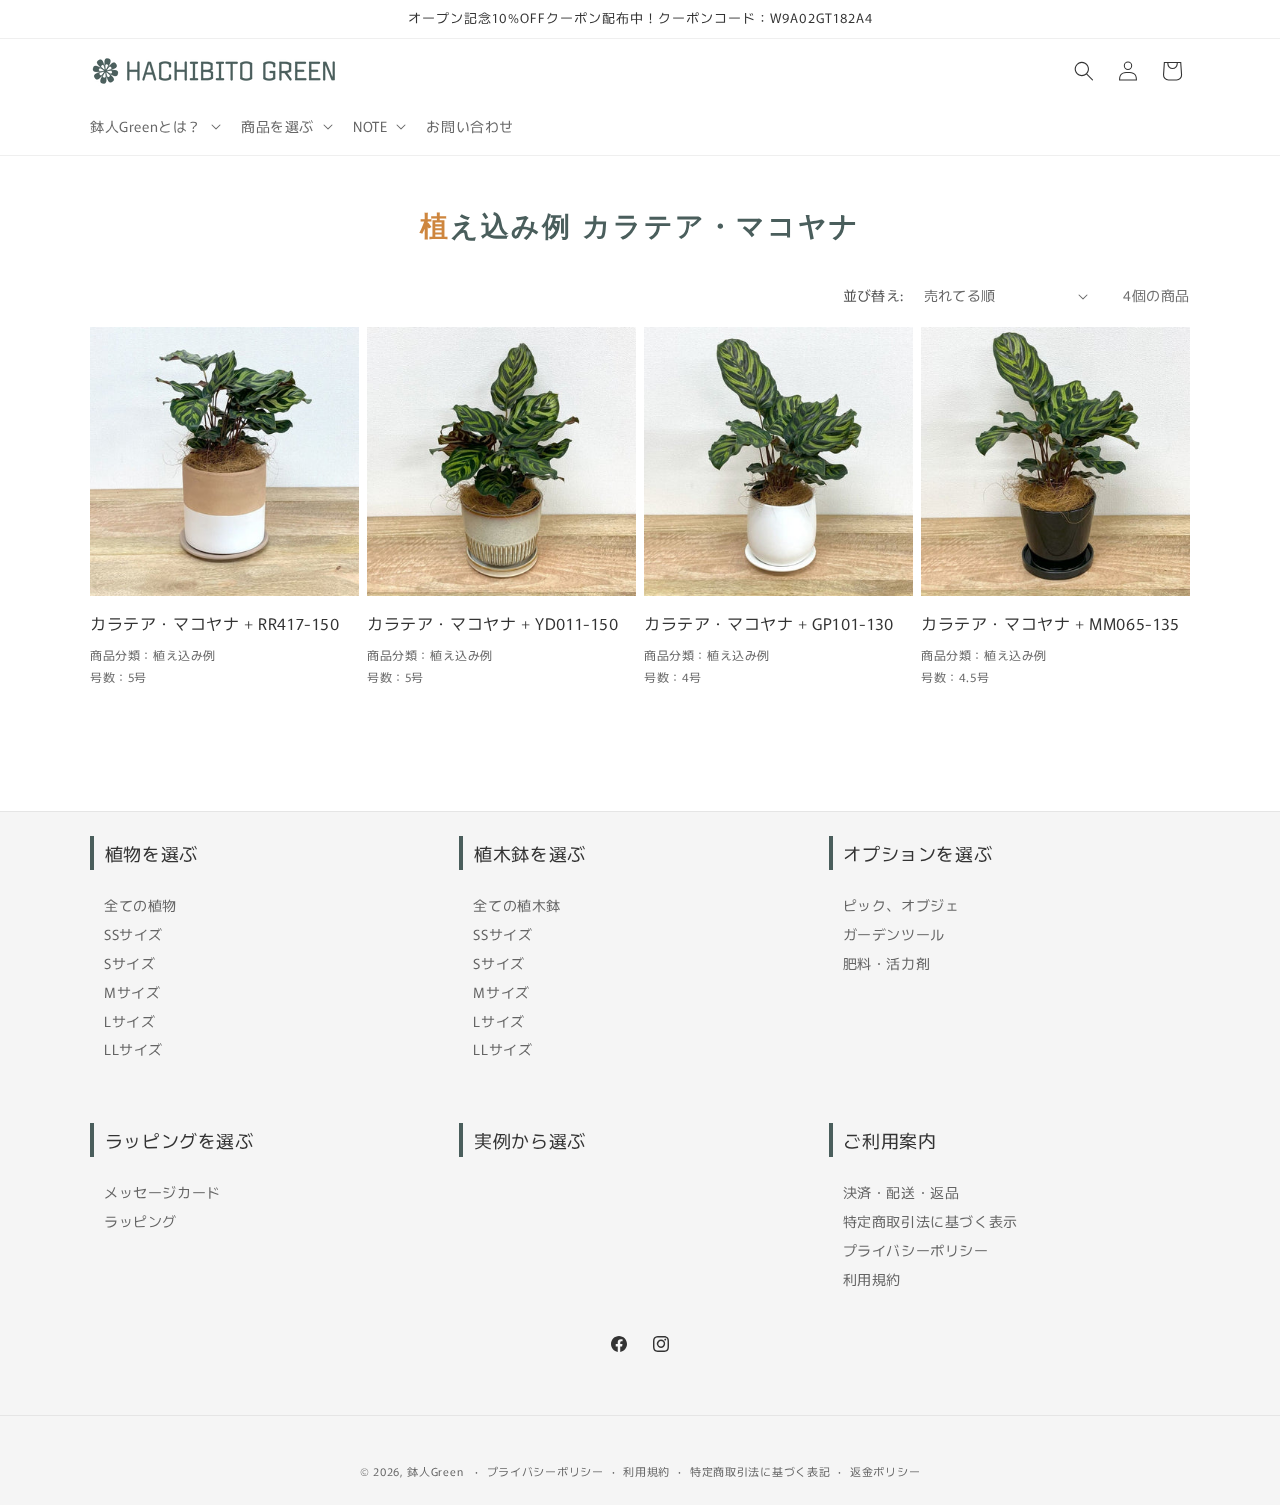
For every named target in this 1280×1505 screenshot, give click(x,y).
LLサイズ (133, 1049)
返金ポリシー (885, 1470)
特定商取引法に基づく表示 (930, 1221)
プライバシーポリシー (916, 1250)
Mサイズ (132, 992)
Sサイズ (129, 963)
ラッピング (140, 1221)
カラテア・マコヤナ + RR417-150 (215, 623)
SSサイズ (133, 934)
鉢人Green (435, 1471)
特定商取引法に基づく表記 (760, 1470)
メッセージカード (162, 1192)
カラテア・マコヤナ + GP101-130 (769, 623)
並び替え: (873, 295)
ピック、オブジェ (901, 905)
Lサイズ (129, 1021)
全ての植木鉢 (517, 905)
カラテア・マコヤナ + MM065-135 (1050, 623)
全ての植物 (140, 905)
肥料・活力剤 (887, 963)
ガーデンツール (894, 934)
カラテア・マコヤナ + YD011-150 (493, 623)
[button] (153, 126)
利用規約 (872, 1279)
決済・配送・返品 (901, 1192)
